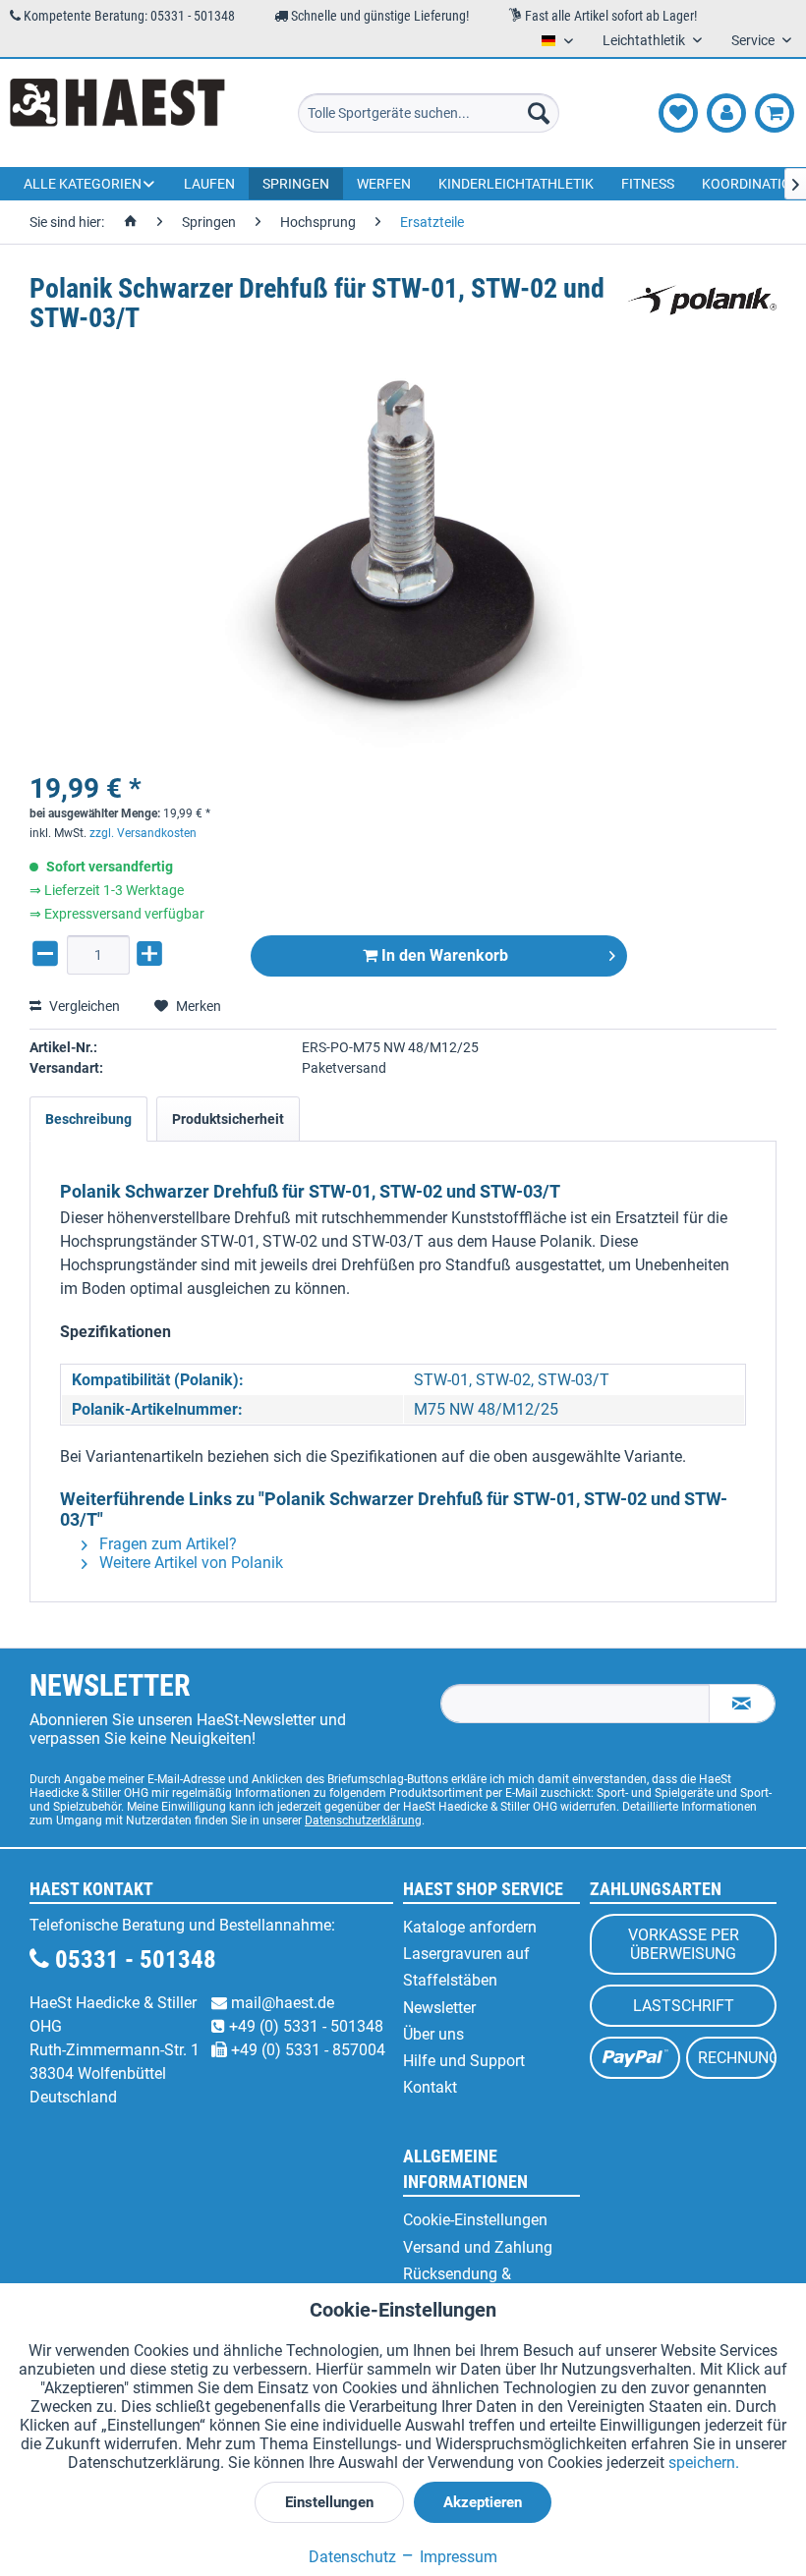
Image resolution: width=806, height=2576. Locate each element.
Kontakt (430, 2087)
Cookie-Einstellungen (475, 2220)
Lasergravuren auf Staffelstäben (466, 1967)
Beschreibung (88, 1119)
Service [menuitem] (754, 40)
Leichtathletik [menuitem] (645, 40)
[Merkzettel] (678, 113)
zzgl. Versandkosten (143, 833)
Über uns (433, 2034)
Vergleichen (83, 1006)
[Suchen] (539, 113)
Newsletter (439, 2008)
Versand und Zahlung (478, 2247)
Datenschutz (352, 2557)
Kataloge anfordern (470, 1927)
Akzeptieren (483, 2502)
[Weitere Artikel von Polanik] (702, 308)
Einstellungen (329, 2502)
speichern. (704, 2463)
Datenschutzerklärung (363, 1820)
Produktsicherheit (228, 1119)
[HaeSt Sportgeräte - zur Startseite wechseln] (117, 113)
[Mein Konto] (726, 113)
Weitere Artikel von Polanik (189, 1563)
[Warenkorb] (775, 113)
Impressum (457, 2557)
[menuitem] (429, 113)
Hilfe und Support (464, 2061)
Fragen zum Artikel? (166, 1544)
